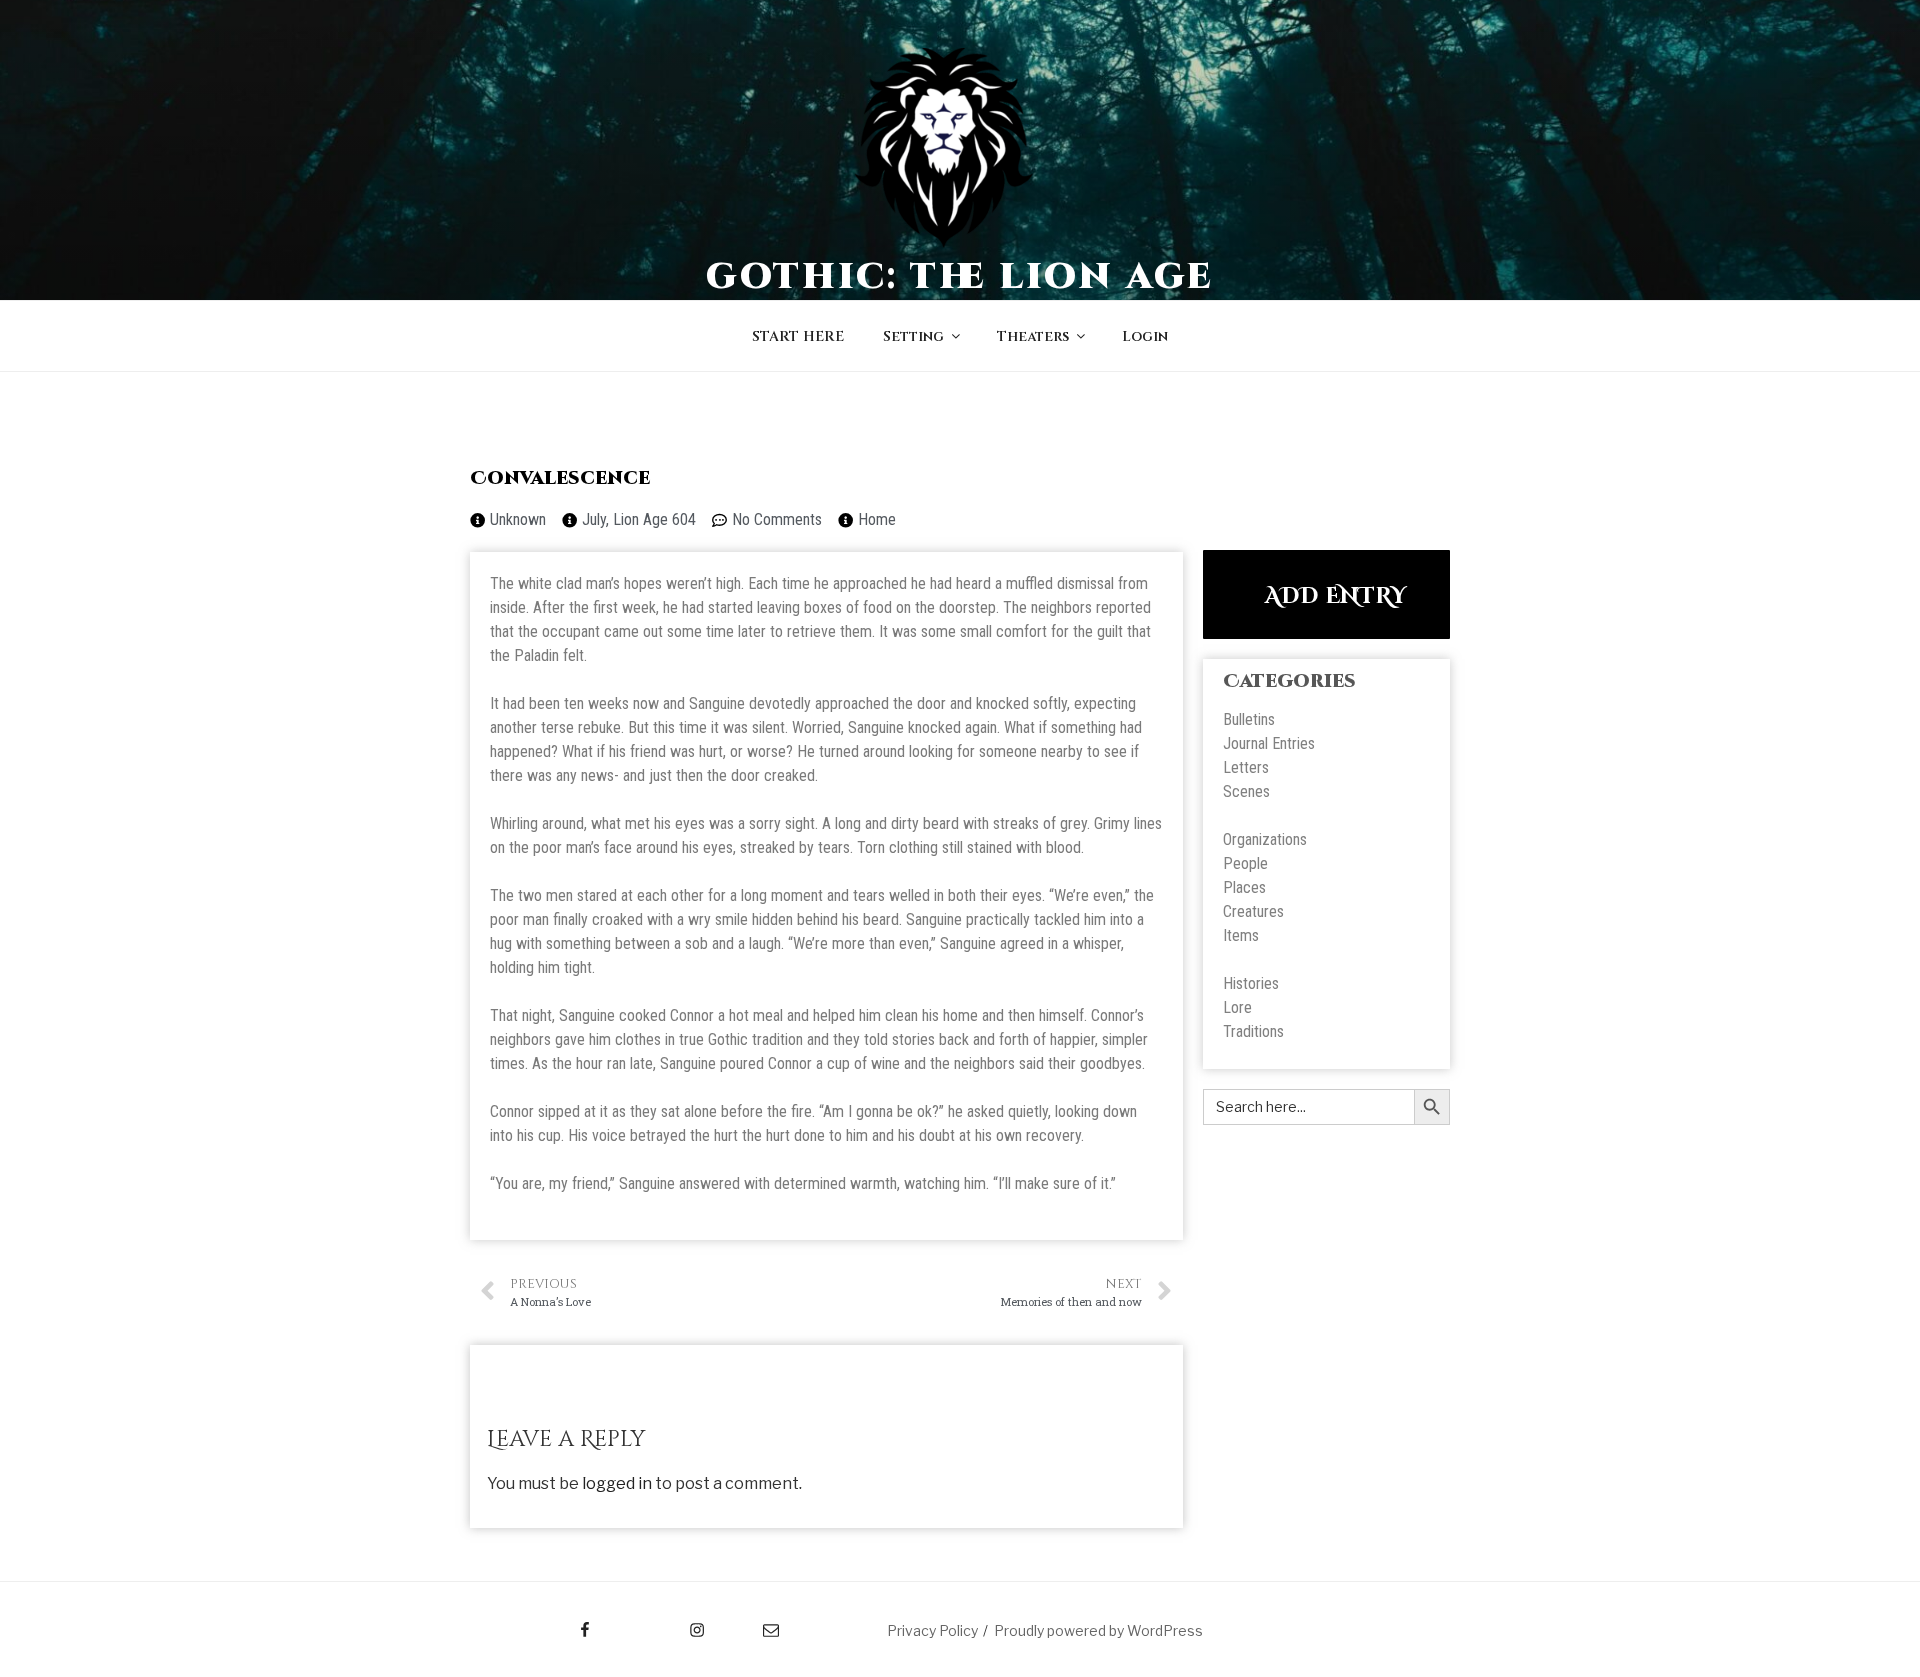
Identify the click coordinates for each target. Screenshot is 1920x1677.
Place (1241, 887)
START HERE (798, 336)
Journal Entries (1269, 743)
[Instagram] (658, 1623)
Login (1145, 336)
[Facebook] (547, 1623)
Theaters (1033, 336)
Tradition (1250, 1031)
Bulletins (1249, 719)
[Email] (751, 1623)
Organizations (1265, 839)
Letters (1246, 767)
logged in (617, 1483)
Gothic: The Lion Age (960, 277)
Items (1241, 935)
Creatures (1253, 911)
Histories (1251, 983)
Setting (913, 336)
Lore (1237, 1007)
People (1245, 863)
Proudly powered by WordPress (1098, 1630)
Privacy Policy (932, 1630)
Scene (1243, 791)
